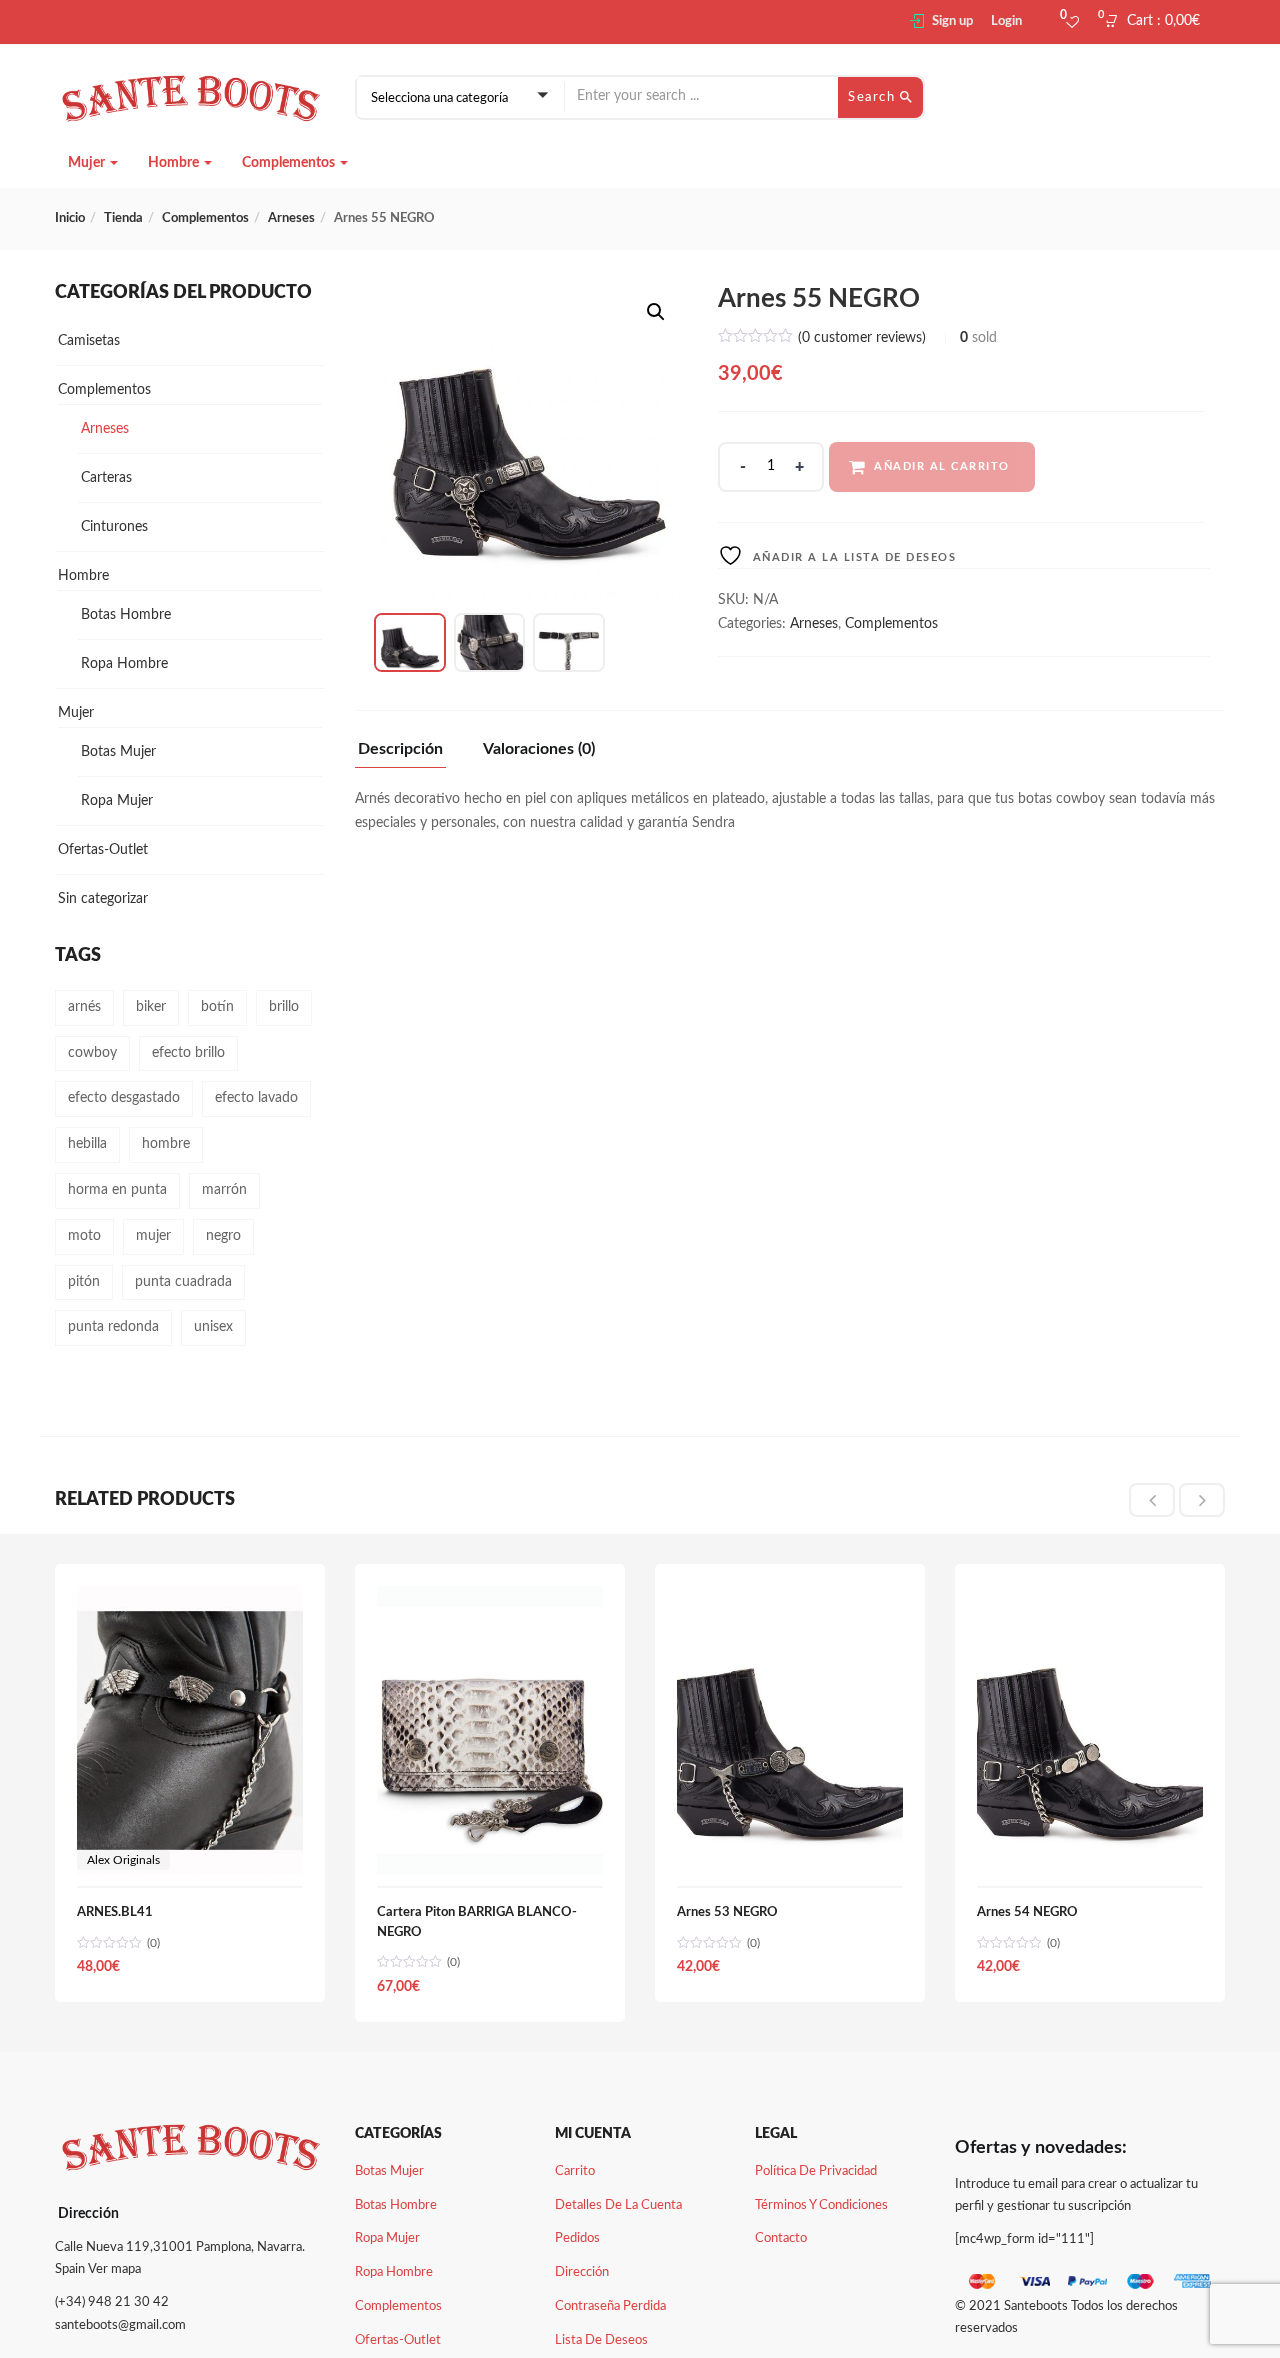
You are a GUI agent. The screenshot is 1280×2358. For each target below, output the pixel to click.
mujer (153, 1236)
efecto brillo (188, 1053)
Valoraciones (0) (539, 749)
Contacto (781, 2238)
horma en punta (117, 1190)
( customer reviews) (862, 338)
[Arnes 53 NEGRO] (790, 1597)
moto (84, 1236)
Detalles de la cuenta (618, 2205)
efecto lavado (256, 1098)
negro (223, 1236)
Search (874, 97)
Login (1006, 21)
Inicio (70, 218)
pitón (84, 1282)
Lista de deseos (601, 2340)
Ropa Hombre (124, 664)
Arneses (291, 218)
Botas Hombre (126, 615)
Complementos (290, 163)
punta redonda (113, 1327)
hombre (166, 1144)
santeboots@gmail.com (120, 2325)
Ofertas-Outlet (103, 850)
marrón (224, 1190)
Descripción (400, 749)
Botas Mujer (118, 752)
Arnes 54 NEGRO (1027, 1912)
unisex (213, 1327)
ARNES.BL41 (115, 1912)
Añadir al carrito (942, 466)
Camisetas (89, 341)
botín (217, 1007)
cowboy (92, 1053)
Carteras (106, 478)
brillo (284, 1007)
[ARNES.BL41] (190, 1597)
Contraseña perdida (610, 2306)
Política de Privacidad (816, 2171)
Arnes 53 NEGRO (727, 1912)
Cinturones (114, 527)
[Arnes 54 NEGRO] (1090, 1597)
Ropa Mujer (117, 801)
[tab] (408, 754)
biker (151, 1007)
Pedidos (577, 2238)
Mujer (88, 163)
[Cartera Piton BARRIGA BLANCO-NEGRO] (490, 1597)
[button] (1158, 22)
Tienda (123, 218)
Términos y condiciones (821, 2205)
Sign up (952, 21)
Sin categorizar (103, 899)
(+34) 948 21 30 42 (112, 2302)
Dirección (582, 2272)
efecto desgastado (124, 1098)
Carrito (575, 2171)
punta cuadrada (183, 1282)
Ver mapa (114, 2269)
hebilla (87, 1144)
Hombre (175, 163)
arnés (84, 1007)
